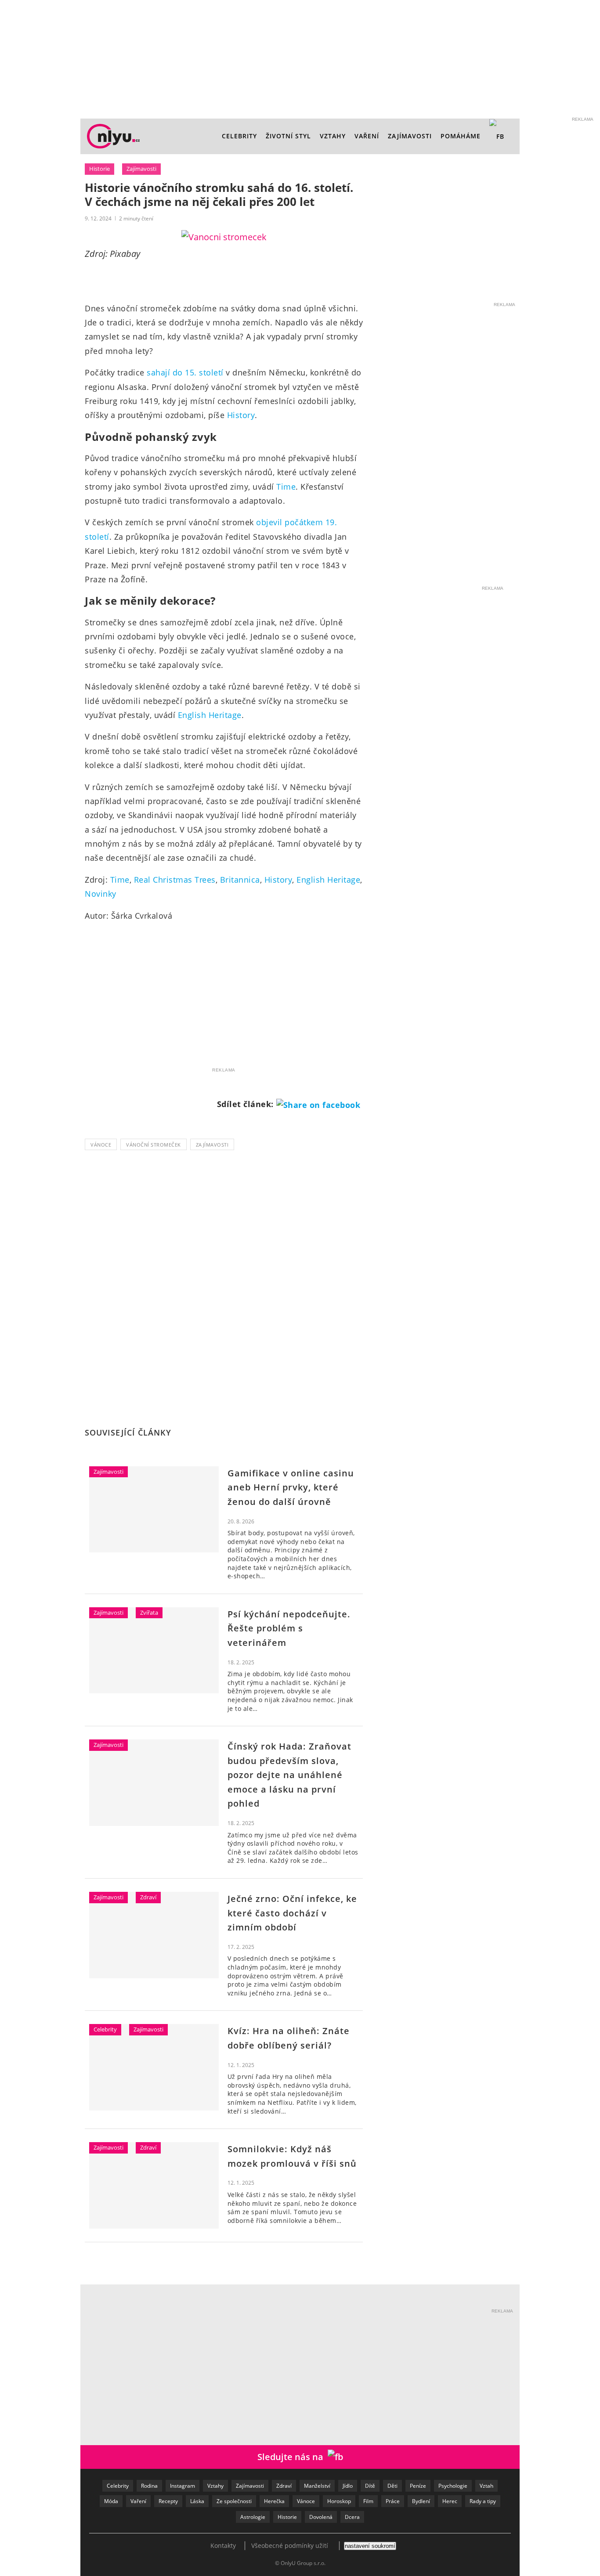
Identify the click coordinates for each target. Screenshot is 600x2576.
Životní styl (288, 136)
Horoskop (339, 2501)
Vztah (486, 2486)
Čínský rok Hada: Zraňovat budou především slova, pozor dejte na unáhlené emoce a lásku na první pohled (289, 1775)
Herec (450, 2501)
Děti (392, 2486)
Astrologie (253, 2517)
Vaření (138, 2501)
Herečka (274, 2501)
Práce (393, 2501)
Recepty (168, 2501)
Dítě (370, 2486)
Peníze (418, 2486)
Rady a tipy (483, 2501)
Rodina (149, 2486)
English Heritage (210, 715)
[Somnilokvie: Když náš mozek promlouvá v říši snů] (154, 2185)
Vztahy (333, 136)
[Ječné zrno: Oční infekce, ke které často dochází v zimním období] (154, 1935)
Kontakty (223, 2545)
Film (368, 2501)
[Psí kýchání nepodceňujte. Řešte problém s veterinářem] (154, 1650)
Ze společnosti (234, 2501)
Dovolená (321, 2517)
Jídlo (348, 2486)
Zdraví (148, 1897)
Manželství (317, 2486)
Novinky (101, 894)
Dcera (352, 2517)
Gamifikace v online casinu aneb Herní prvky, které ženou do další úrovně (291, 1487)
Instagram (183, 2486)
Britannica (240, 880)
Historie (99, 169)
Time (286, 487)
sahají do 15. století (185, 372)
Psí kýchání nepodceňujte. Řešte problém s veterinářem (289, 1628)
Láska (197, 2501)
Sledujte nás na (293, 2457)
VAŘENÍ (367, 136)
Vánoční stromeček (154, 1145)
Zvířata (149, 1613)
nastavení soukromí (370, 2546)
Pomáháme (461, 136)
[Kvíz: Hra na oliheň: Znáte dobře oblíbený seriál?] (154, 2067)
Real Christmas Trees (175, 880)
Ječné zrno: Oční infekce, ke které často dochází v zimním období (292, 1913)
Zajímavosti (410, 136)
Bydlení (421, 2501)
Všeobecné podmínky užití (290, 2545)
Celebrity (239, 136)
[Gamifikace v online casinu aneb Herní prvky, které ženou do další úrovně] (154, 1509)
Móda (111, 2501)
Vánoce (101, 1145)
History (241, 415)
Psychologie (453, 2486)
